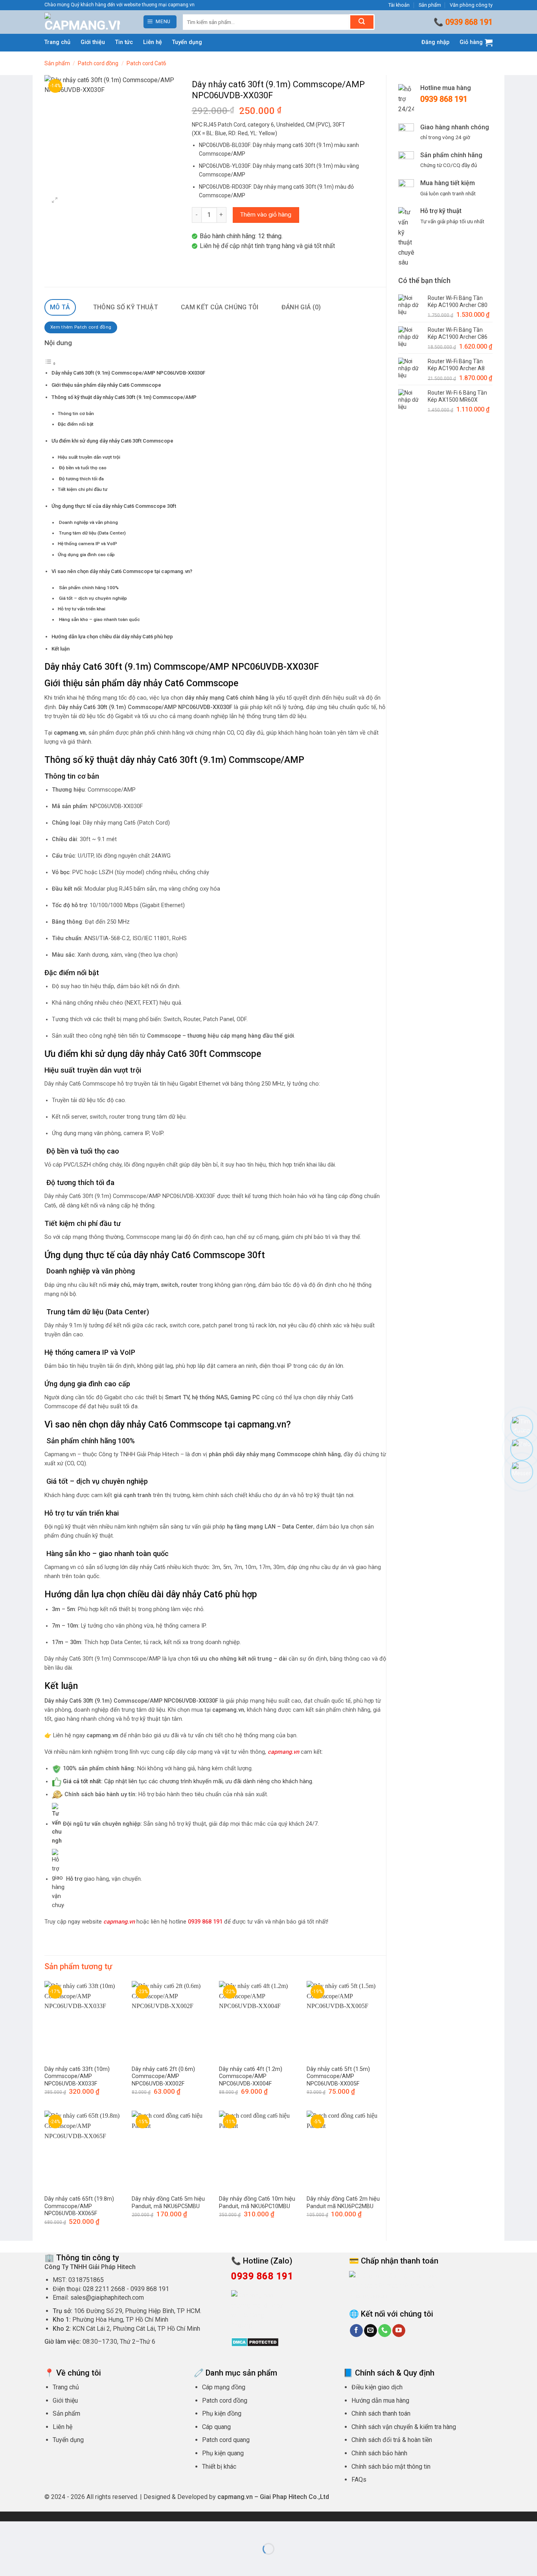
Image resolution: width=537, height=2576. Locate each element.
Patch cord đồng (98, 63)
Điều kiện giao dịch (377, 2387)
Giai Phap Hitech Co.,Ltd (294, 2497)
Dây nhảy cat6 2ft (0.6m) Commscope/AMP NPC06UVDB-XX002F (163, 2076)
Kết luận (61, 649)
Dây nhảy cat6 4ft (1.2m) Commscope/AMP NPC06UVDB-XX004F (251, 2076)
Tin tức (124, 42)
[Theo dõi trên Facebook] (356, 2331)
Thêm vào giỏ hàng (266, 215)
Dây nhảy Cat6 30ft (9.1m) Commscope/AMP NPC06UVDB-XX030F (128, 373)
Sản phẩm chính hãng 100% (88, 588)
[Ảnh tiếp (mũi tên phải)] (31, 2562)
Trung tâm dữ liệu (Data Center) (92, 533)
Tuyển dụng (187, 42)
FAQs (359, 2480)
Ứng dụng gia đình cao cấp (86, 555)
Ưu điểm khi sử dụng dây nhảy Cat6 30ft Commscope (112, 441)
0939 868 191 (469, 22)
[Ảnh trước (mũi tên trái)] (8, 2562)
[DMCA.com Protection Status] (255, 2342)
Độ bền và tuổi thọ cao (82, 468)
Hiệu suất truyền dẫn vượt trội (89, 457)
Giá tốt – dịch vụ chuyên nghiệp (92, 598)
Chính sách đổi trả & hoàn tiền (392, 2440)
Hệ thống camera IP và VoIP (87, 544)
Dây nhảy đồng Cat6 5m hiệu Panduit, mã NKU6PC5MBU (168, 2203)
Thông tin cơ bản (76, 413)
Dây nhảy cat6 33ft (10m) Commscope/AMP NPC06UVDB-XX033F (77, 2076)
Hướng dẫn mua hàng (380, 2401)
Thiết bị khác (219, 2467)
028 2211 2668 (104, 2289)
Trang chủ (57, 42)
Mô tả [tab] (60, 307)
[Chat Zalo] (522, 1449)
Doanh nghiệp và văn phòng (88, 522)
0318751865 (86, 2280)
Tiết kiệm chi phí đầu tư (83, 489)
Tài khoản (399, 5)
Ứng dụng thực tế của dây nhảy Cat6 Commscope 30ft (114, 506)
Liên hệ (153, 42)
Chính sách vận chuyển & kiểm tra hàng (404, 2427)
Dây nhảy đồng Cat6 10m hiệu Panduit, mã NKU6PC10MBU (257, 2203)
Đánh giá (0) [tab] (301, 307)
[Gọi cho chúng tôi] (385, 2331)
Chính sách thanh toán (381, 2413)
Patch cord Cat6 (146, 63)
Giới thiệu (93, 42)
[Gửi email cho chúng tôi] (371, 2331)
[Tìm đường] (522, 1426)
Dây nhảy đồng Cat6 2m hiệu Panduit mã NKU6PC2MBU (343, 2203)
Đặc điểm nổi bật (76, 424)
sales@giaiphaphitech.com (107, 2298)
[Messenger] (522, 1472)
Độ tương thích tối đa (81, 479)
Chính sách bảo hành (379, 2453)
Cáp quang (216, 2427)
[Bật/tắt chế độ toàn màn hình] (31, 2529)
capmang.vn (119, 1922)
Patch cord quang (226, 2440)
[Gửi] (362, 22)
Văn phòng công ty (471, 5)
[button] (160, 22)
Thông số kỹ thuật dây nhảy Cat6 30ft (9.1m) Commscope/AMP (124, 397)
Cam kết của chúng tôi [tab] (220, 307)
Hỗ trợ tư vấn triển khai (82, 609)
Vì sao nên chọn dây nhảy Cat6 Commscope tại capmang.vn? (122, 571)
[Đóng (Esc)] (77, 2529)
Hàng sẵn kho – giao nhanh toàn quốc (99, 619)
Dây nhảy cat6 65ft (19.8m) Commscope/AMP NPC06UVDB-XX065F (79, 2206)
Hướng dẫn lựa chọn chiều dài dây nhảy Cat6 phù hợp (112, 637)
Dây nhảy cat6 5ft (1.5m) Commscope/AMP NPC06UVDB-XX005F (338, 2076)
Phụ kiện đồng (222, 2413)
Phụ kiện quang (223, 2453)
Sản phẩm (430, 5)
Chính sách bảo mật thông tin (391, 2467)
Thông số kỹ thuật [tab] (126, 307)
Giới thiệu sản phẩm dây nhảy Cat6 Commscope (106, 385)
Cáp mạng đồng (224, 2387)
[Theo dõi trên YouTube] (399, 2331)
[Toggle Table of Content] (50, 364)
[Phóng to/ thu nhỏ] (8, 2529)
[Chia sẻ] (54, 2529)
